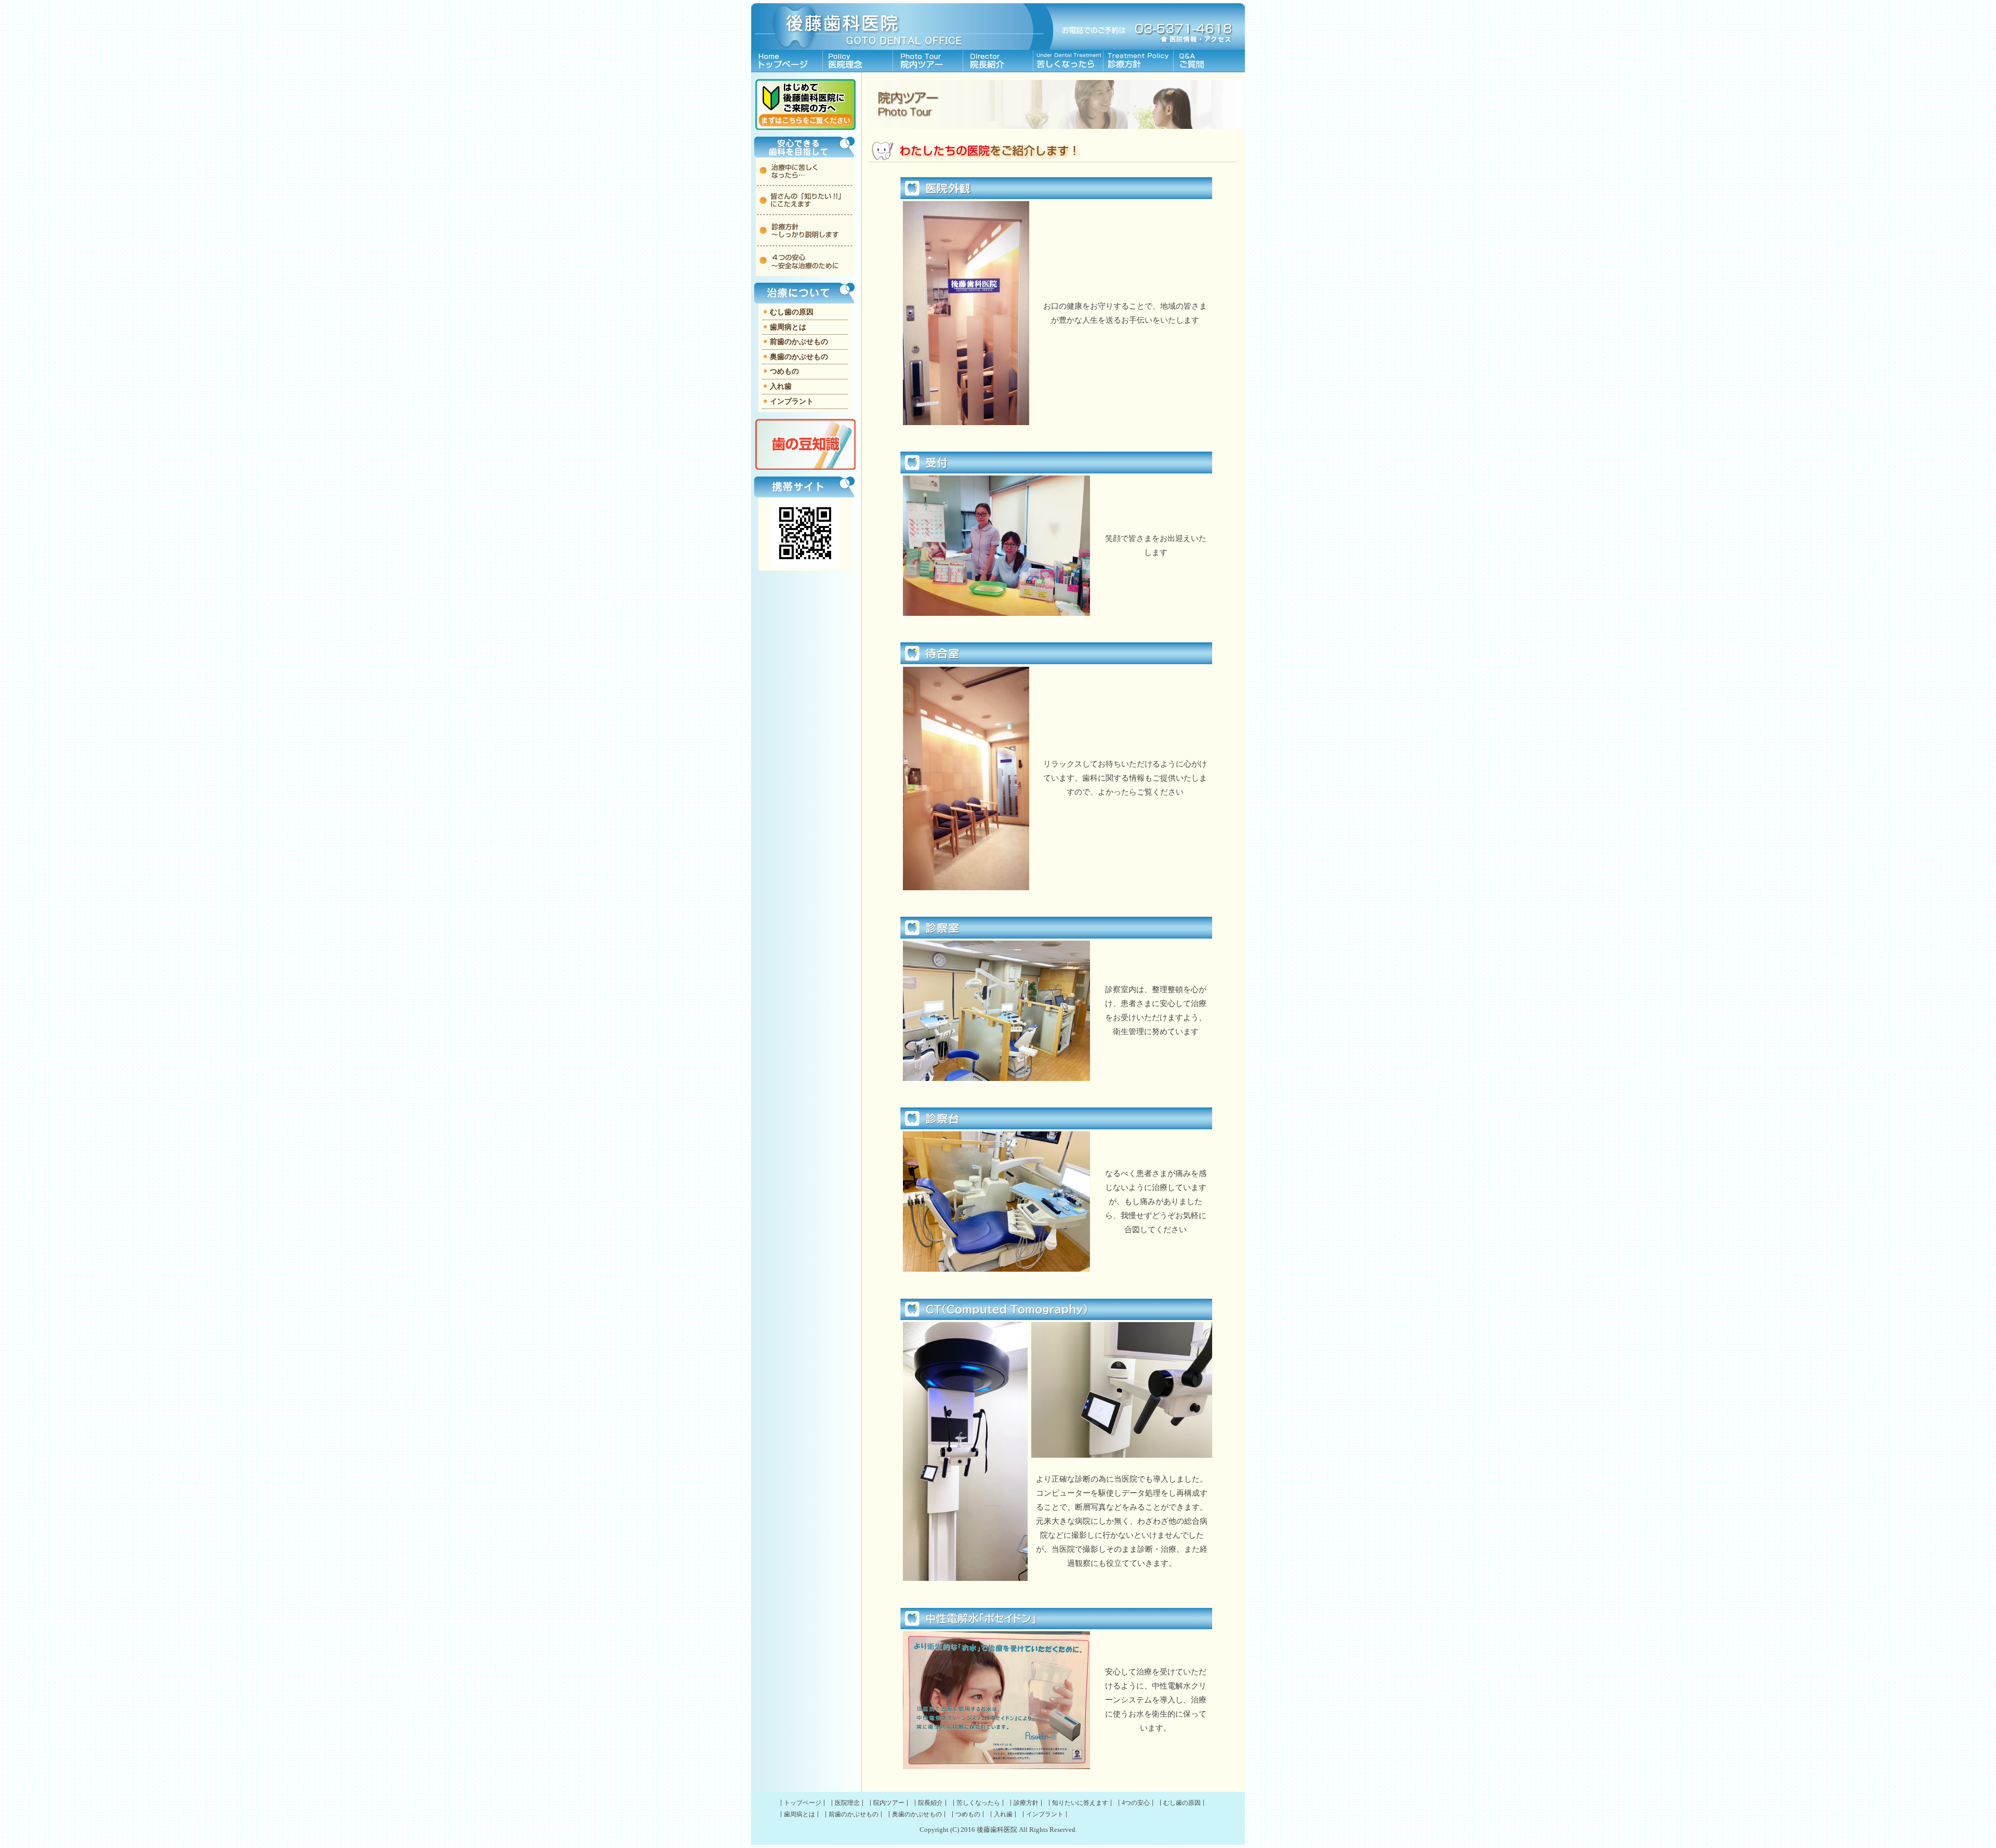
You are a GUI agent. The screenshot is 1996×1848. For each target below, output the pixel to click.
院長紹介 (998, 61)
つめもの (784, 371)
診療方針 (1139, 61)
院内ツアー (928, 61)
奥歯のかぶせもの (799, 357)
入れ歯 (781, 386)
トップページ (787, 61)
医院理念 (858, 61)
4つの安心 (1136, 1803)
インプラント (792, 401)
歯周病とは (788, 327)
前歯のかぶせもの (799, 342)
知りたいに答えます (1209, 61)
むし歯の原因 (792, 312)
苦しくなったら (1068, 61)
